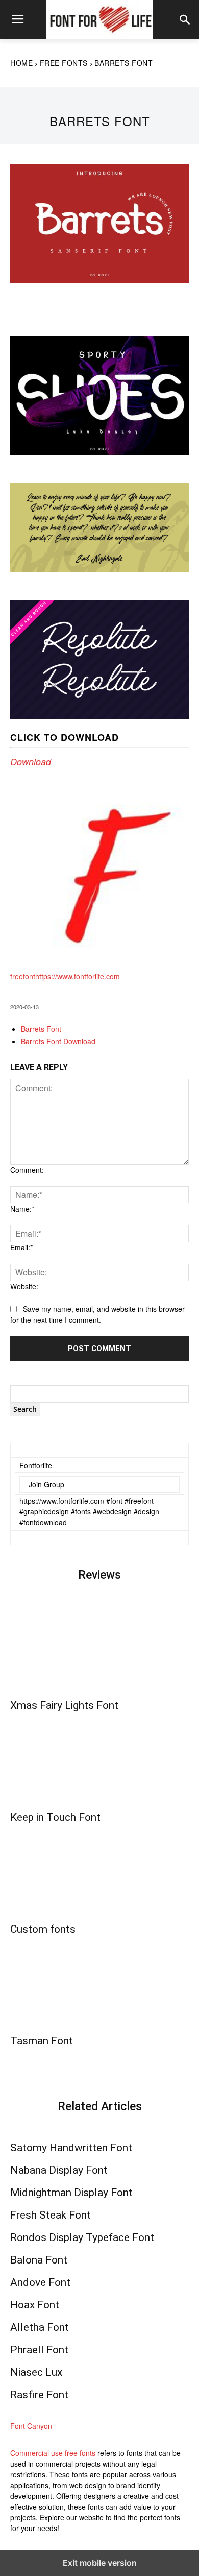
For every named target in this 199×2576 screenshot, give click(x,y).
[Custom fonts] (99, 1872)
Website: (24, 1286)
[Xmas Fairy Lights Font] (99, 1648)
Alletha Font (40, 2327)
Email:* (21, 1247)
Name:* (22, 1209)
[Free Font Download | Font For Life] (99, 19)
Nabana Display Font (59, 2170)
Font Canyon (31, 2426)
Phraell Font (39, 2350)
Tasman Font (42, 2041)
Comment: (27, 1170)
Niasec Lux (36, 2372)
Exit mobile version (100, 2563)
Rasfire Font (39, 2395)
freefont (23, 976)
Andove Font (40, 2282)
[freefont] (99, 966)
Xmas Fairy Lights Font (64, 1705)
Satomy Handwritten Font (71, 2148)
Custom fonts (43, 1929)
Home (21, 63)
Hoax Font (35, 2305)
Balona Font (39, 2260)
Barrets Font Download (58, 1041)
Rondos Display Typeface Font (82, 2237)
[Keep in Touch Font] (99, 1760)
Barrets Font (41, 1029)
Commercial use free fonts (53, 2453)
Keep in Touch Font (55, 1817)
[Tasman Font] (99, 1983)
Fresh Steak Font (51, 2215)
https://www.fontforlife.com (78, 976)
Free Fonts (64, 63)
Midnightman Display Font (71, 2193)
